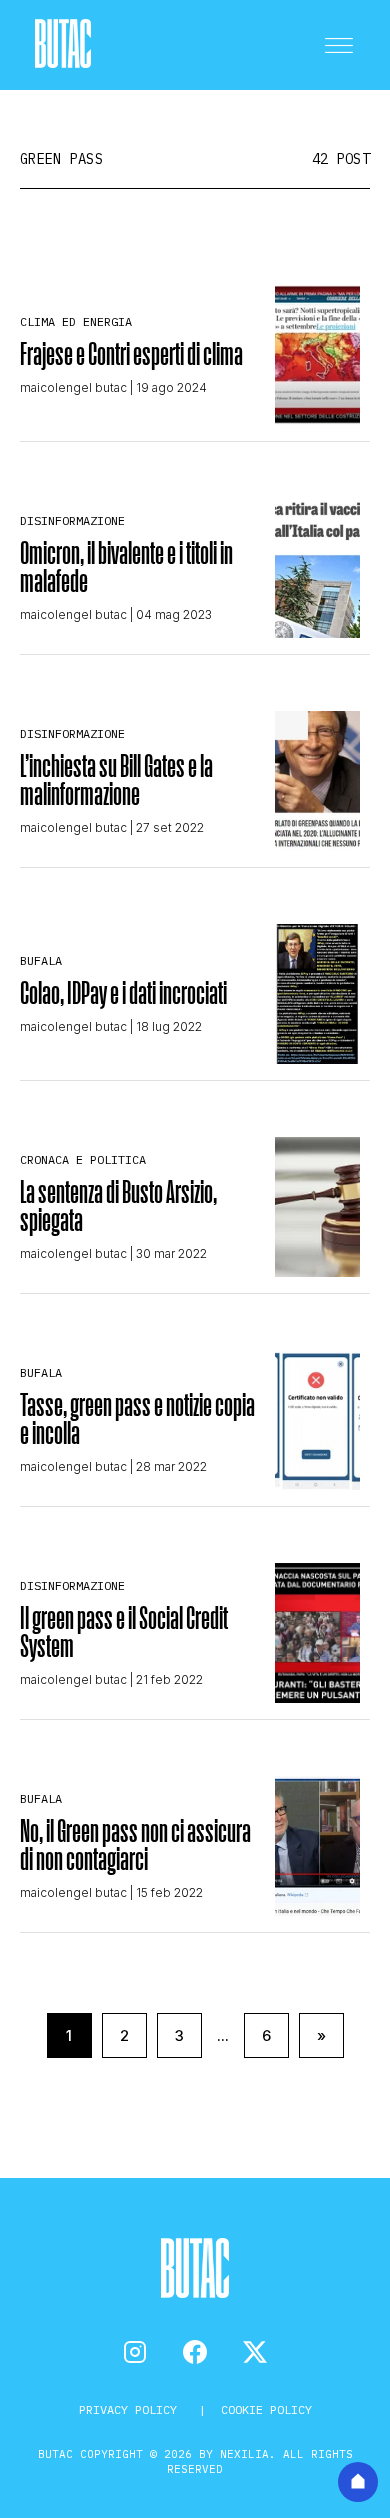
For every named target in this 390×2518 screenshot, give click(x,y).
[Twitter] (255, 2352)
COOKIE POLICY (266, 2409)
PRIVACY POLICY (131, 2409)
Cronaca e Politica (83, 1159)
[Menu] (339, 45)
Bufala (41, 960)
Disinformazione (72, 520)
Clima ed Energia (76, 321)
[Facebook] (195, 2352)
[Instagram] (135, 2352)
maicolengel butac (73, 387)
